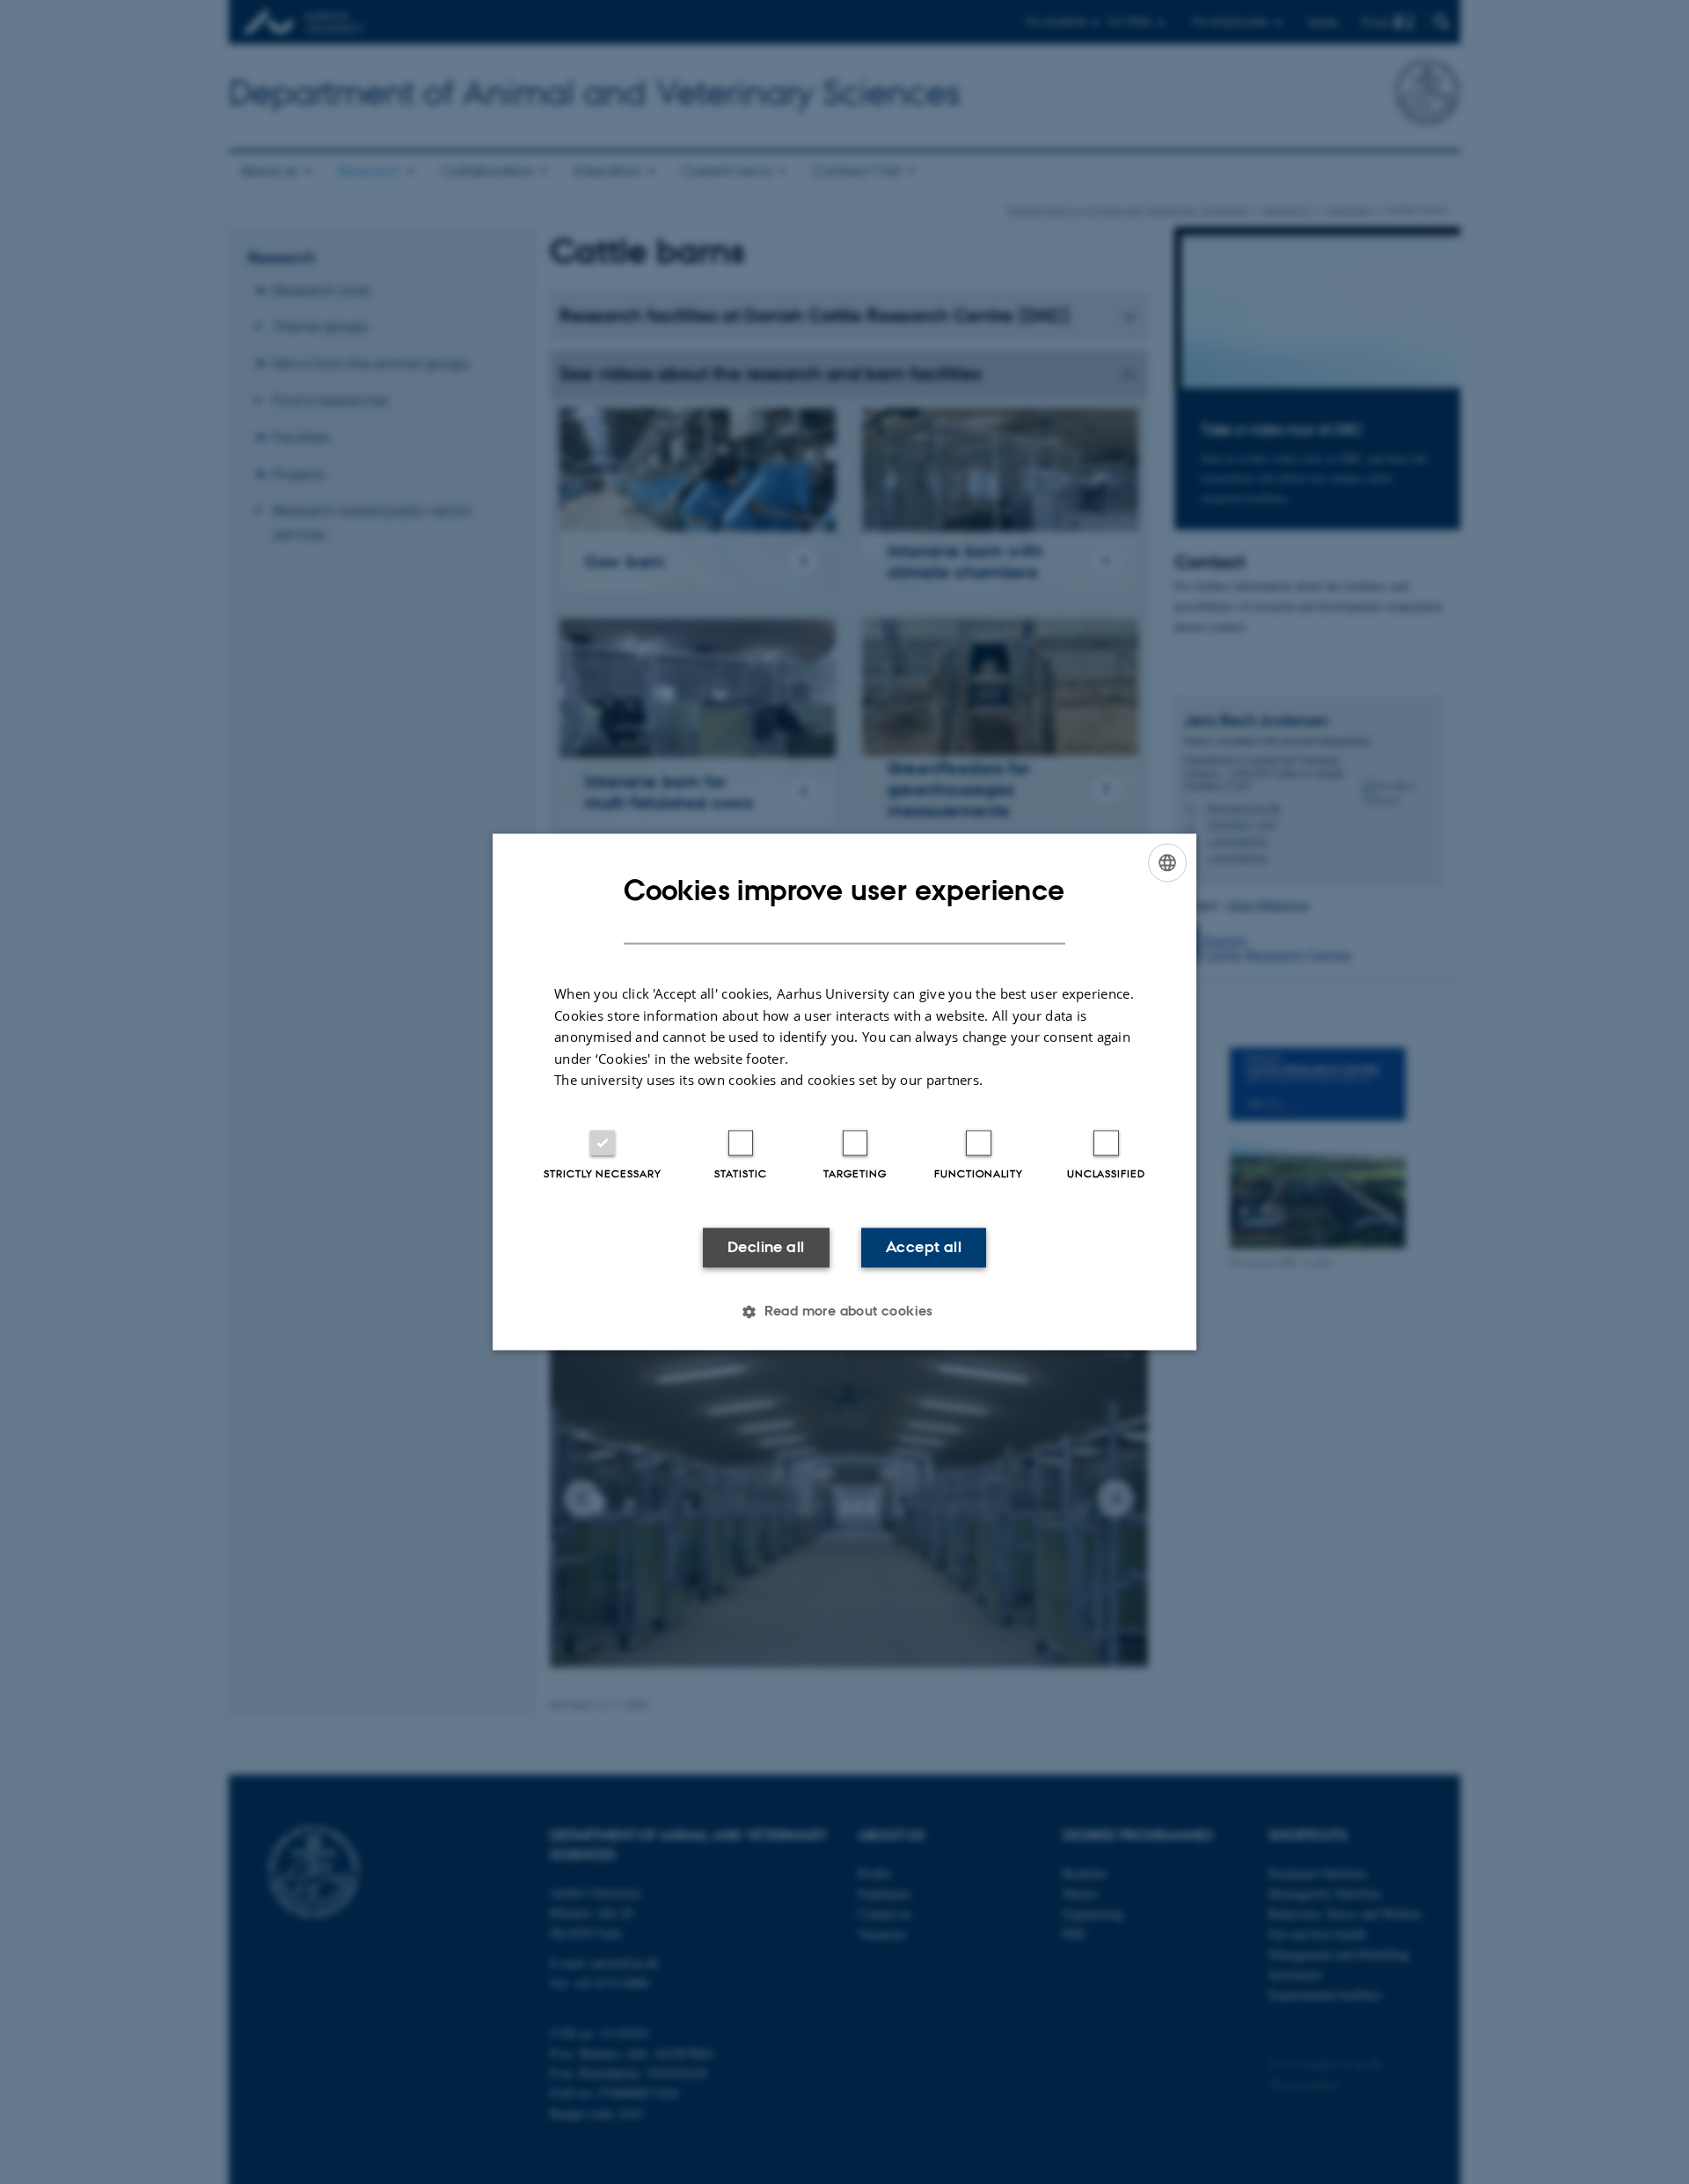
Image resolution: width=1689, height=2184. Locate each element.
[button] (844, 1312)
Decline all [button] (766, 1247)
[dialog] (844, 1092)
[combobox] (1167, 862)
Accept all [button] (924, 1247)
